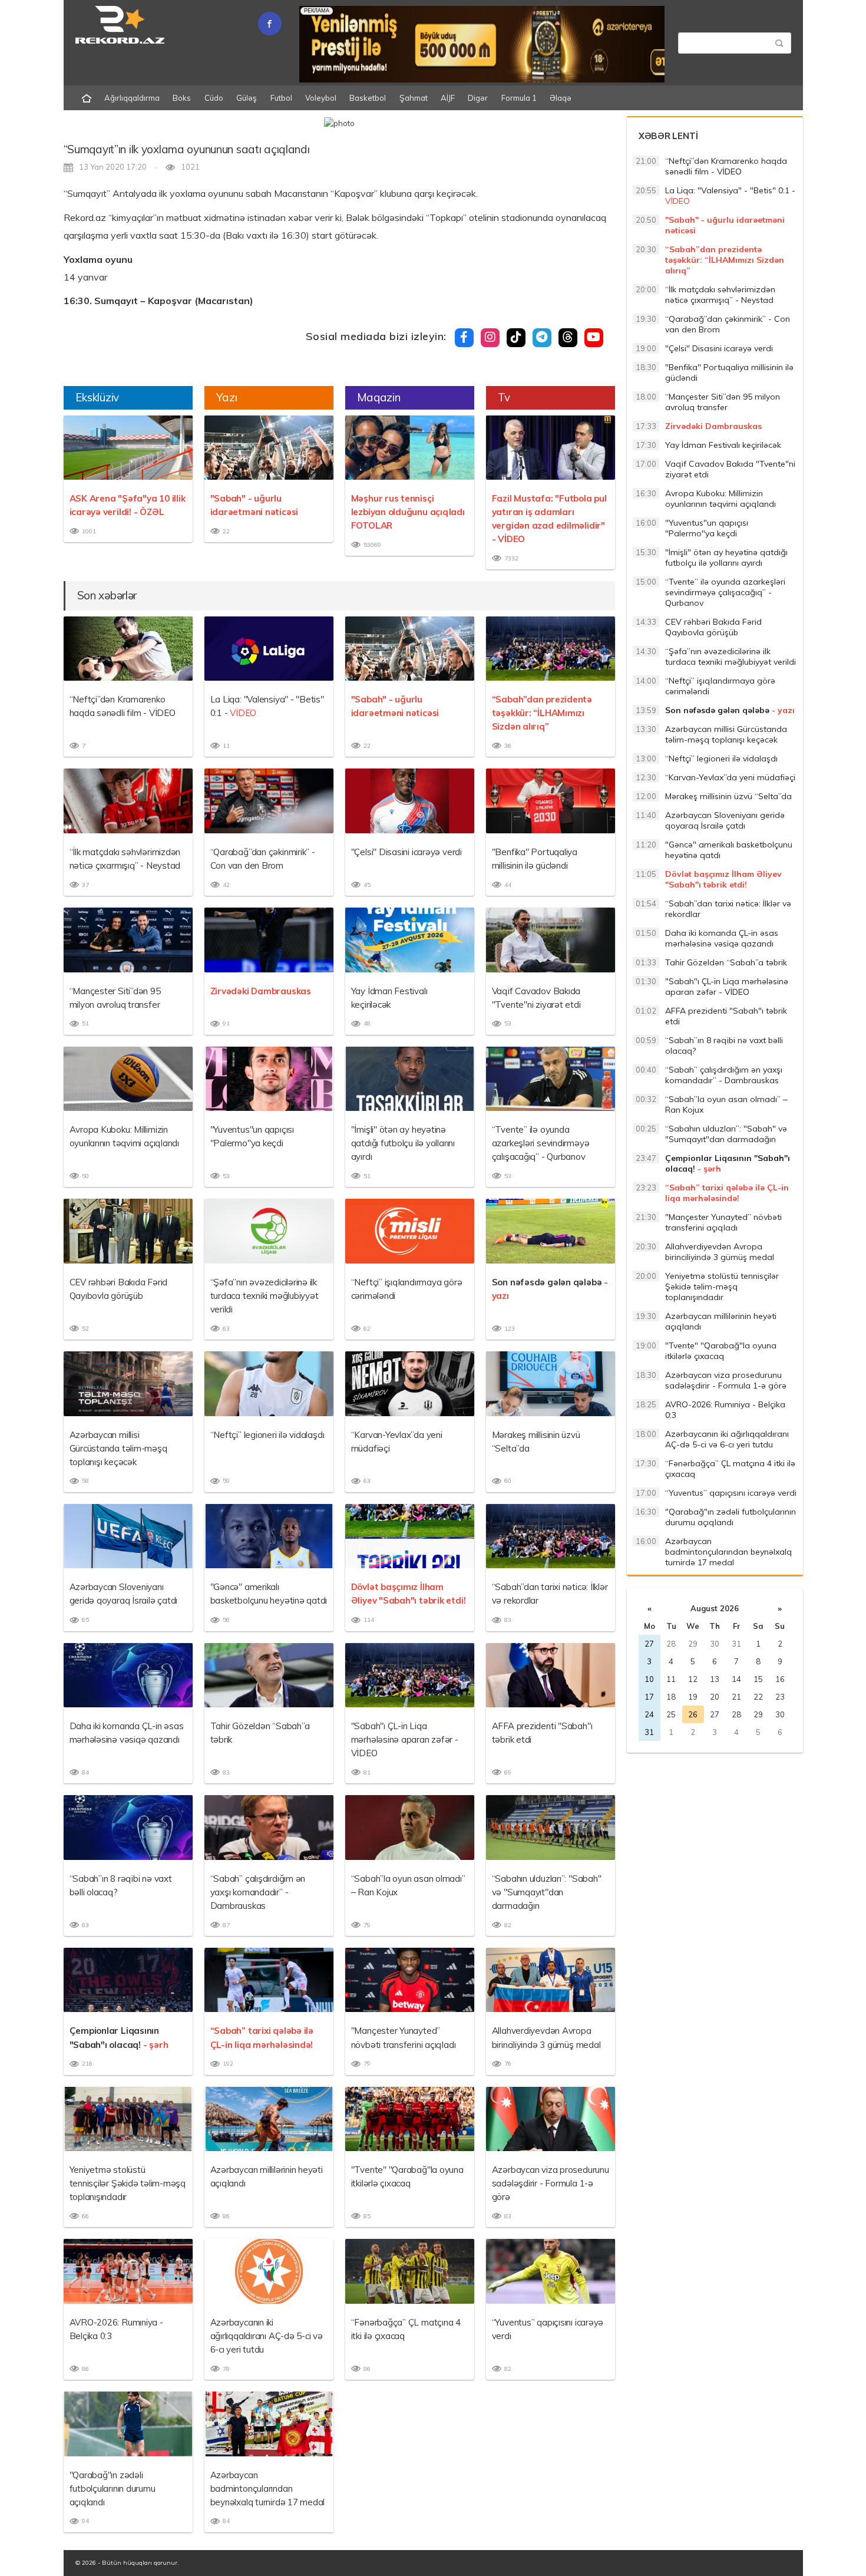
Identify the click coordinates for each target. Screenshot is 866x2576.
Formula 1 (519, 98)
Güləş (247, 98)
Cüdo (214, 98)
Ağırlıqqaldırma (132, 98)
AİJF (448, 98)
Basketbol (368, 98)
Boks (182, 98)
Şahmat (414, 98)
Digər (478, 98)
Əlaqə (561, 98)
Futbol (281, 98)
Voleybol (321, 98)
